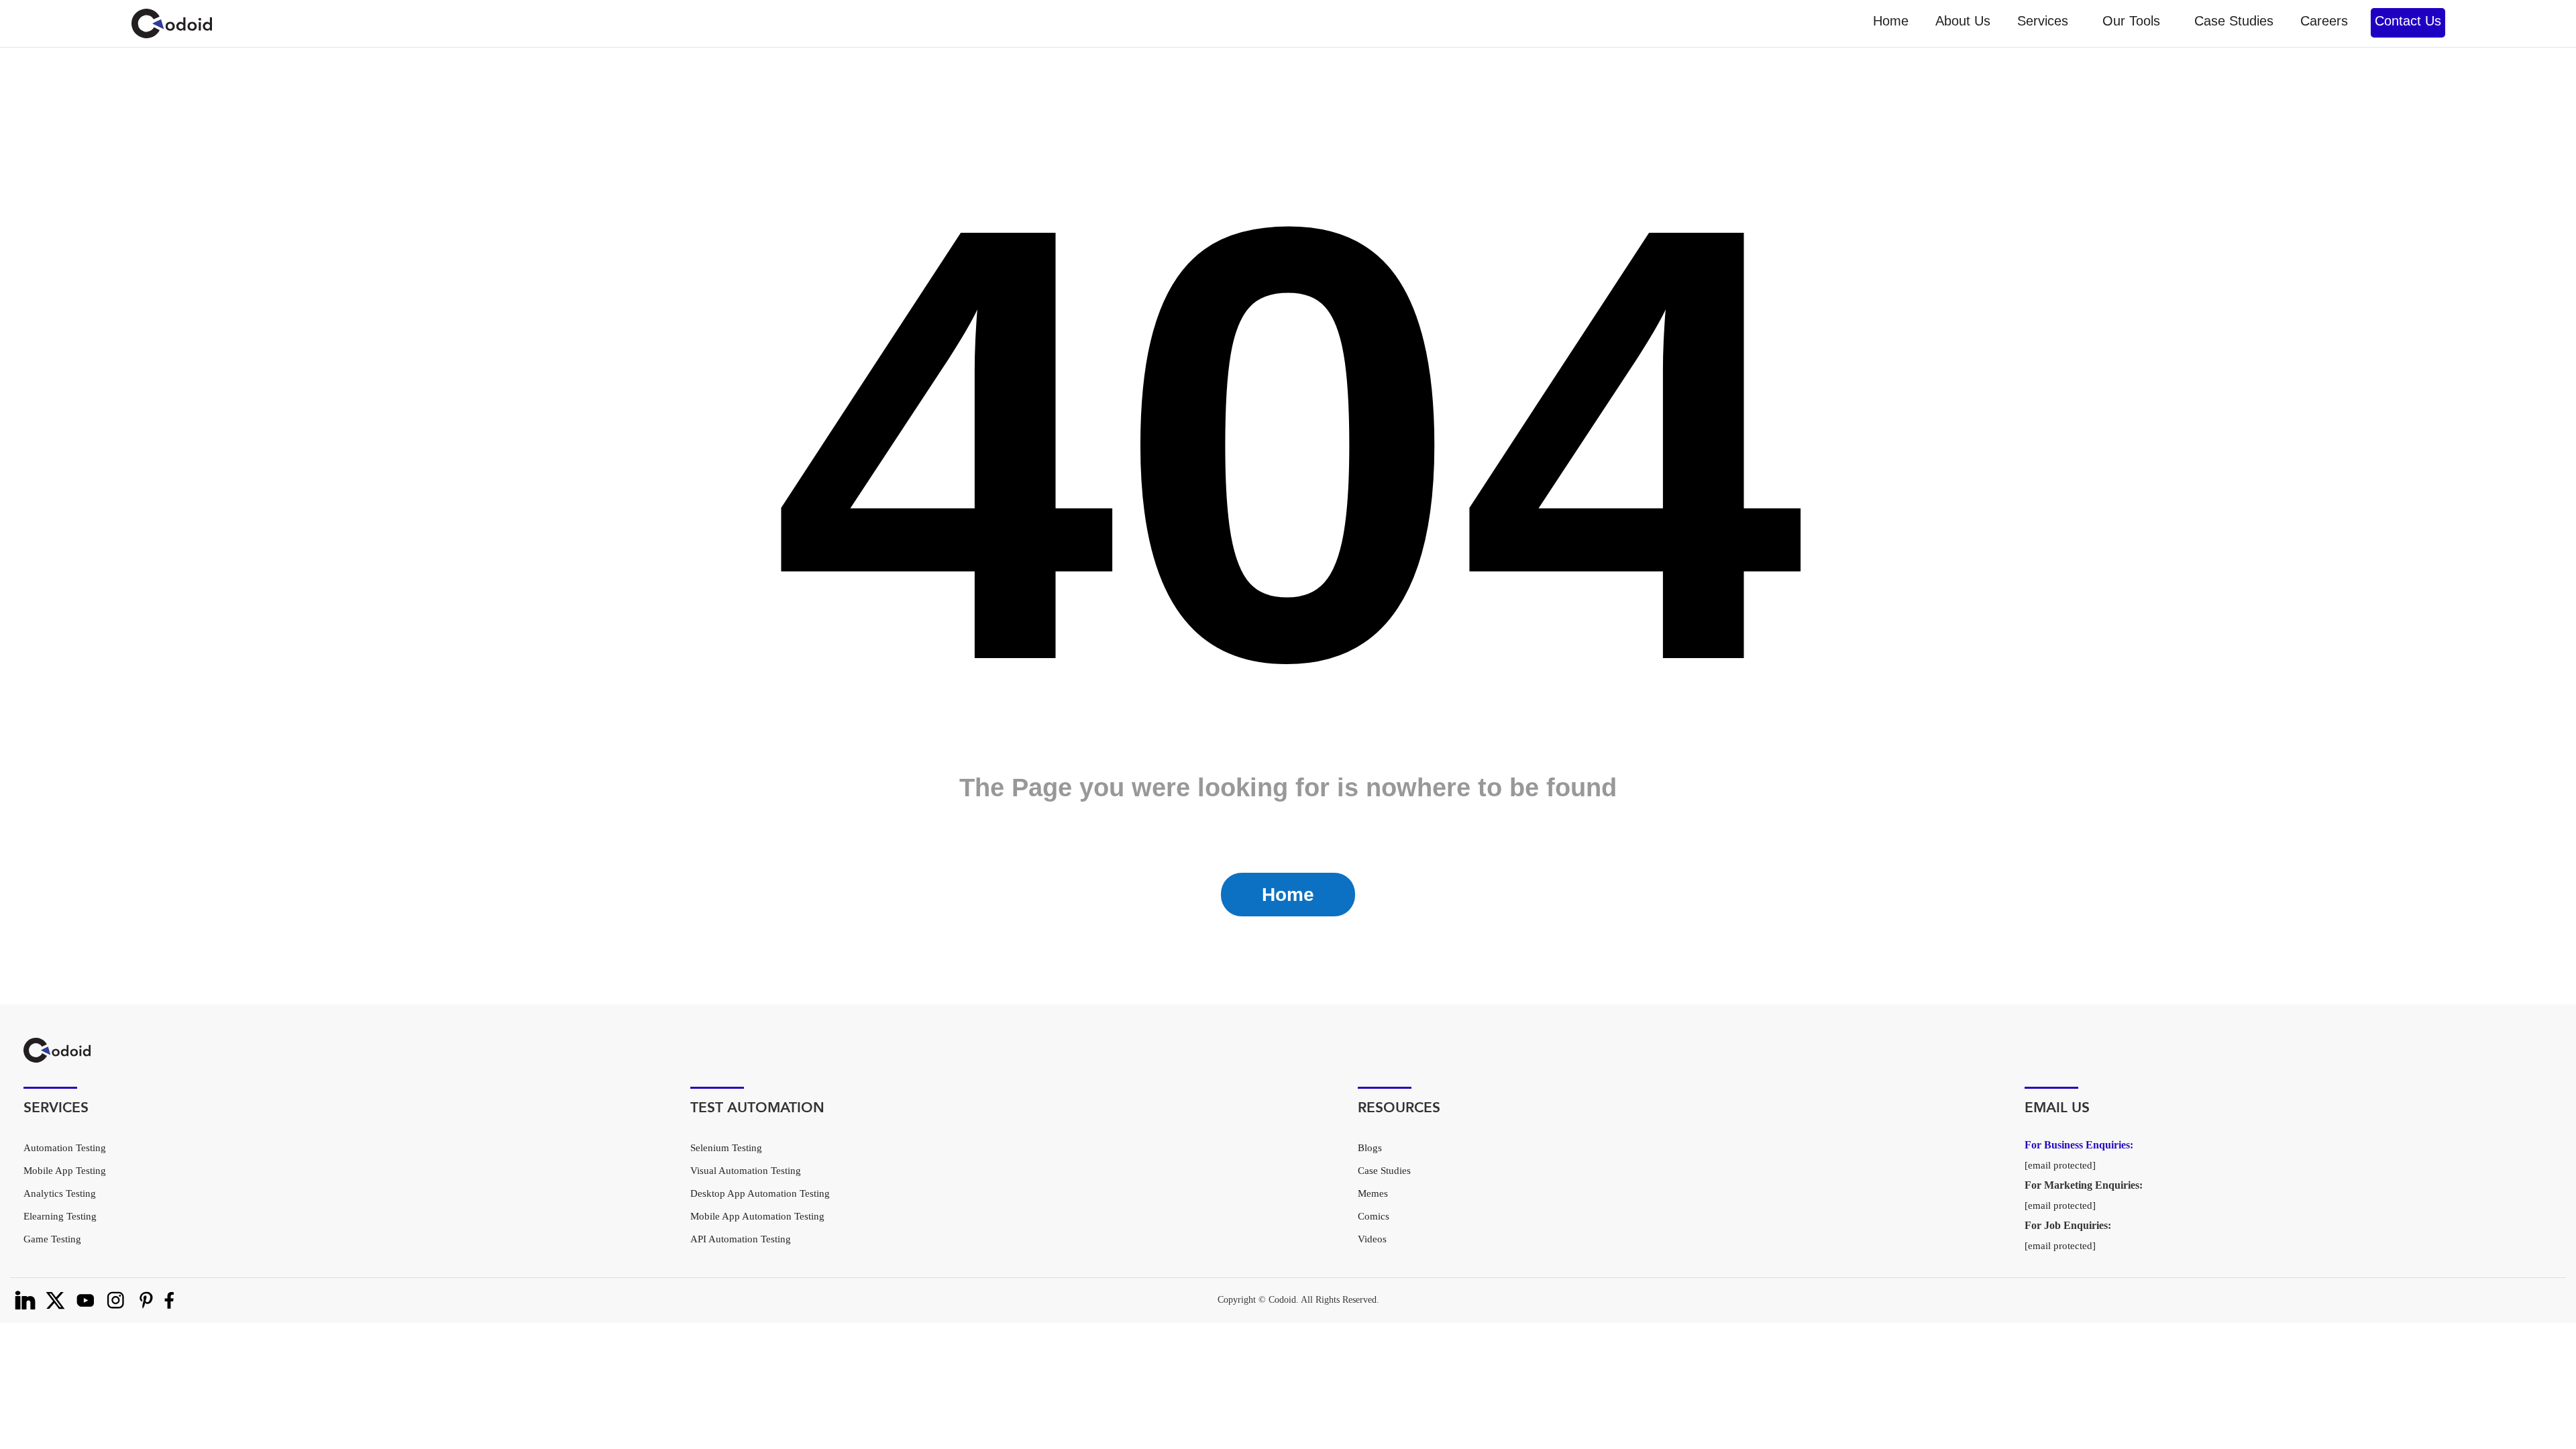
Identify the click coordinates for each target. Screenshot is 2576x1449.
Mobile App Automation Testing (757, 1216)
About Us (1963, 21)
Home (1891, 21)
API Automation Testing (741, 1239)
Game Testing (52, 1239)
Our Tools (2131, 21)
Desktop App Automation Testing (760, 1193)
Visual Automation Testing (746, 1171)
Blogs (1370, 1148)
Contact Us (2408, 21)
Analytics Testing (60, 1193)
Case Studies (2234, 21)
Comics (1374, 1216)
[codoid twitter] (55, 1300)
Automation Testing (65, 1148)
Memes (1373, 1193)
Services (2043, 21)
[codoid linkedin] (25, 1300)
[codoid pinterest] (146, 1300)
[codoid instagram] (116, 1300)
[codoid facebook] (169, 1300)
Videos (1372, 1239)
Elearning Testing (60, 1216)
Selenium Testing (726, 1148)
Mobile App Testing (65, 1171)
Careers (2324, 21)
